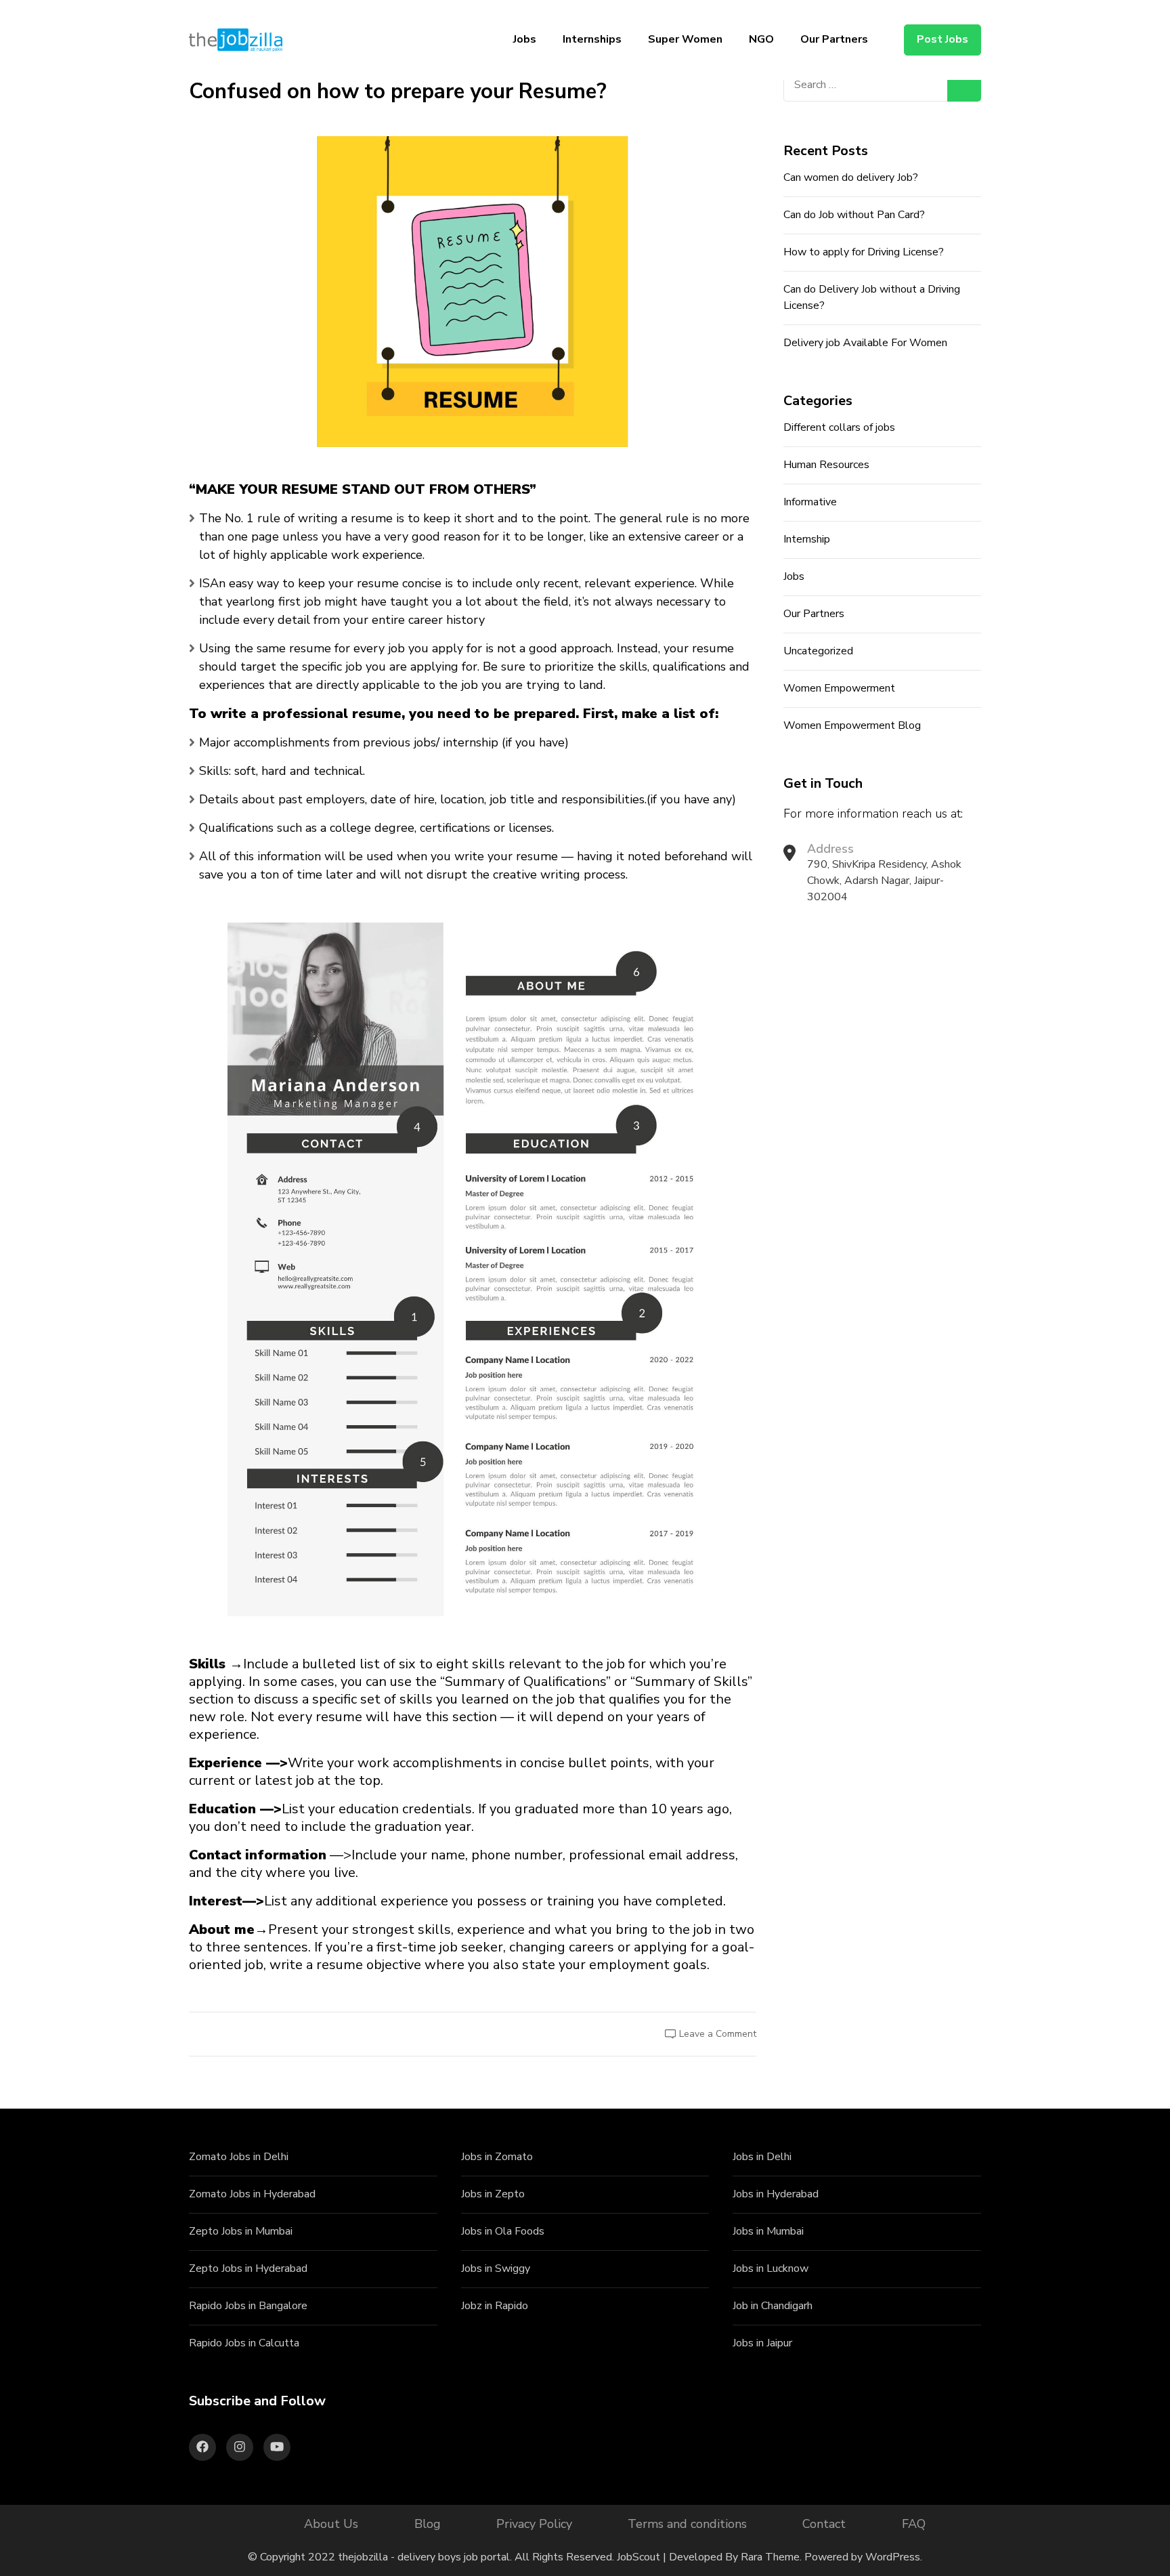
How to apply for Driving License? (864, 252)
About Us (331, 2524)
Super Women (685, 39)
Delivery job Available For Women (865, 343)
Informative (810, 502)
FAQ (914, 2524)
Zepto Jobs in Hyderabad (248, 2268)
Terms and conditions (687, 2524)
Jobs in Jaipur (762, 2343)
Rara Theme (770, 2557)
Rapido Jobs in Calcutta (244, 2343)
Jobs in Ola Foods (503, 2231)
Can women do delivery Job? (851, 177)
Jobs (525, 39)
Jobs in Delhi (762, 2157)
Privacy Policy (534, 2524)
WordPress (893, 2557)
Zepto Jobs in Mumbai (241, 2231)
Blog (428, 2524)
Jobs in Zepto (493, 2194)
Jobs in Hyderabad (776, 2194)
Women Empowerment (839, 688)
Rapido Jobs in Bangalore (248, 2306)
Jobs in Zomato (497, 2157)
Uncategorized (818, 651)
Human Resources (826, 465)
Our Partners (834, 39)
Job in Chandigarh (773, 2306)
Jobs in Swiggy (496, 2268)
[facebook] (202, 2447)
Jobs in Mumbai (768, 2231)
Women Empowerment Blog (852, 725)
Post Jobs (942, 39)
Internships (592, 39)
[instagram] (240, 2447)
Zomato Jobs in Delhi (239, 2157)
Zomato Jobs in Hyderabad (252, 2194)
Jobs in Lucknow (771, 2268)
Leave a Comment (718, 2034)
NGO (761, 39)
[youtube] (277, 2447)
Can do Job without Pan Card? (854, 215)
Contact (824, 2524)
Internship (807, 539)
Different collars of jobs (839, 427)
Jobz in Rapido (495, 2306)
